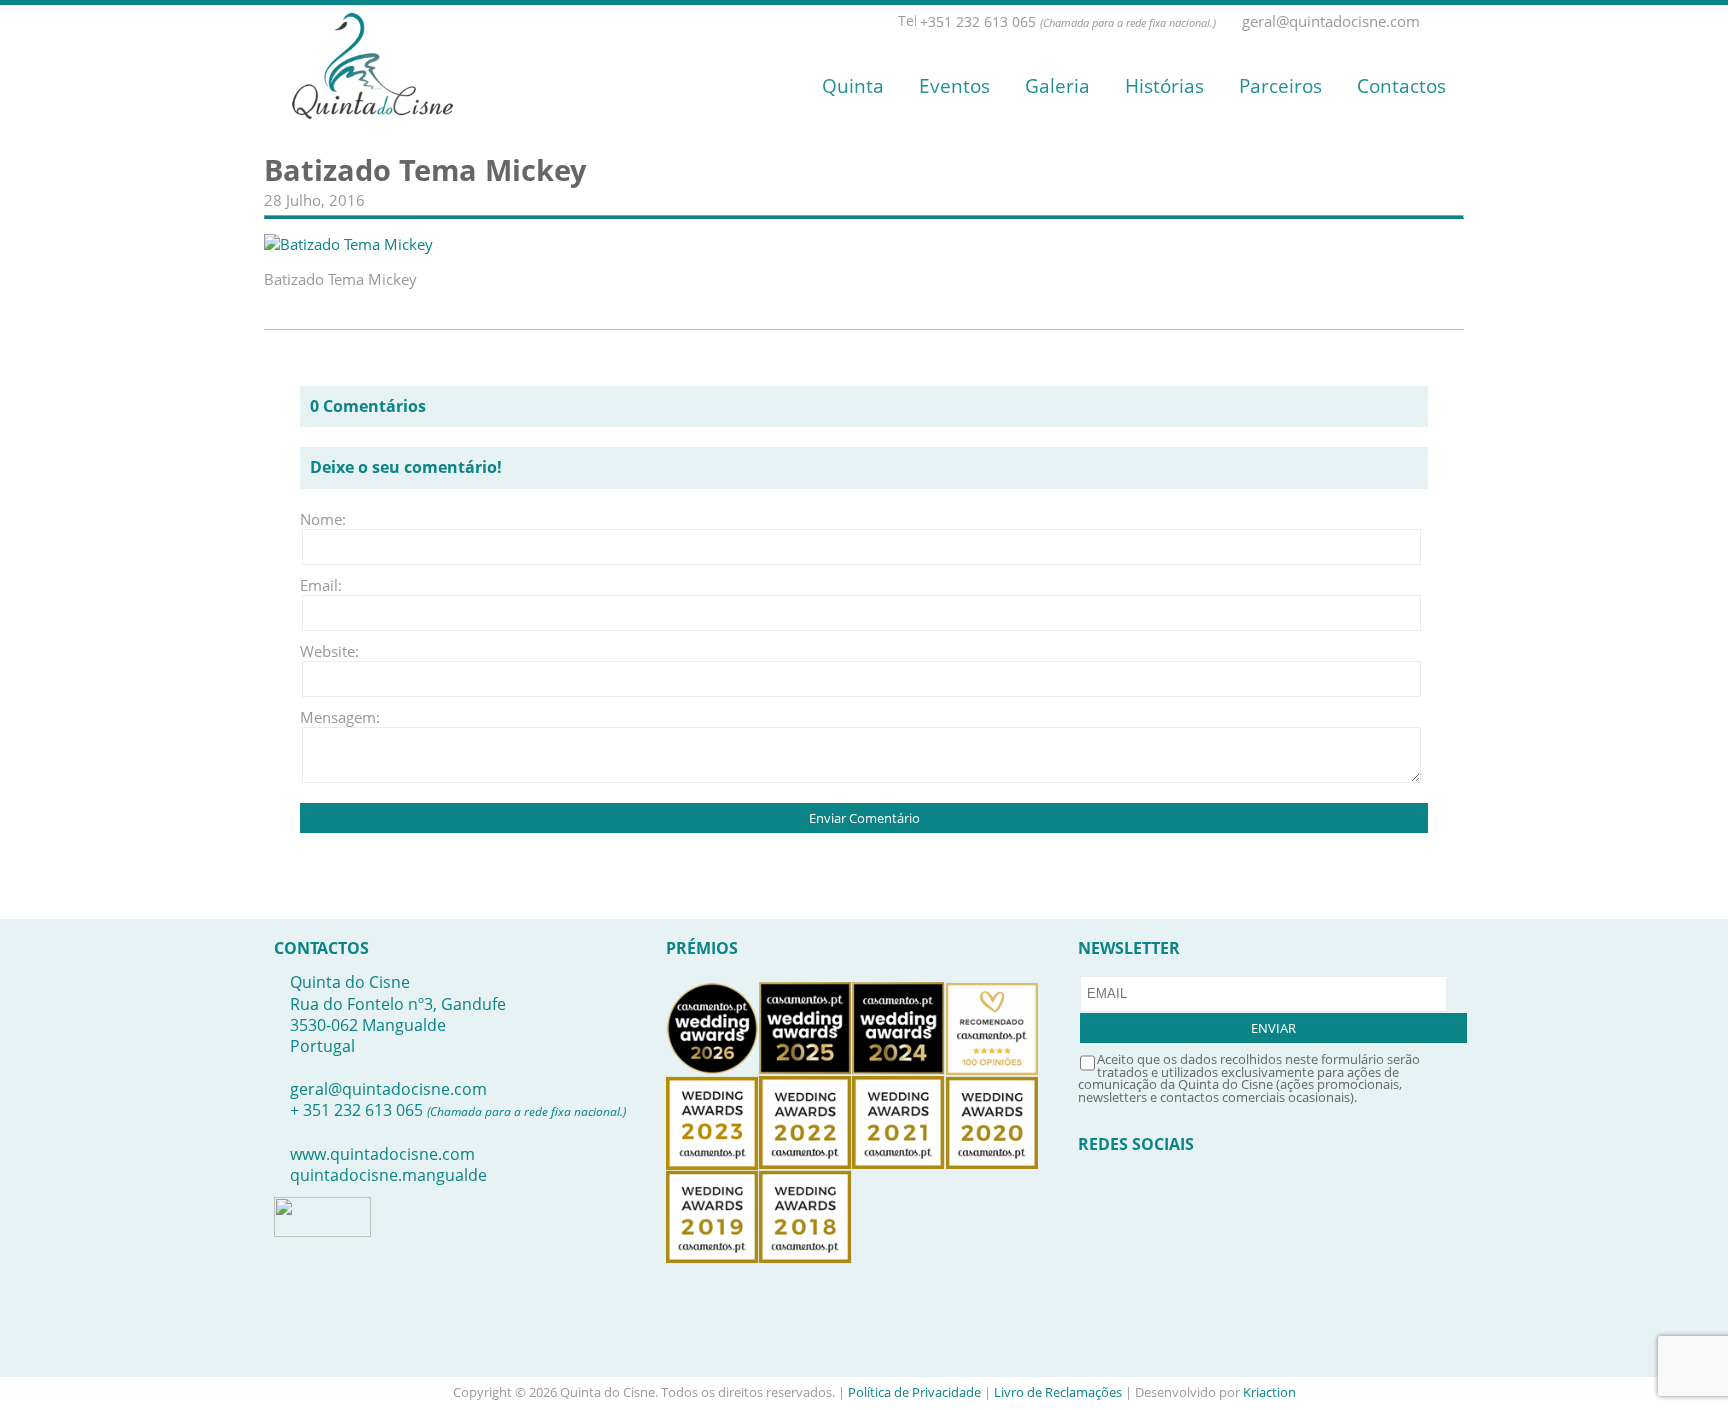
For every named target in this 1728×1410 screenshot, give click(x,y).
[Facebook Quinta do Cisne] (1433, 21)
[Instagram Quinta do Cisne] (1455, 21)
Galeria (1057, 86)
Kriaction (1269, 1392)
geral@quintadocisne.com (388, 1089)
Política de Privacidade (914, 1392)
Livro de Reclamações (1058, 1392)
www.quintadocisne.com (382, 1154)
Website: (329, 651)
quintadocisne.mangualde (388, 1175)
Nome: (323, 519)
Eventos (954, 86)
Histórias (1164, 86)
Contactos (1401, 86)
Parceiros (1280, 86)
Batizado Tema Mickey (425, 170)
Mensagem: (330, 717)
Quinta (853, 86)
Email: (321, 585)
